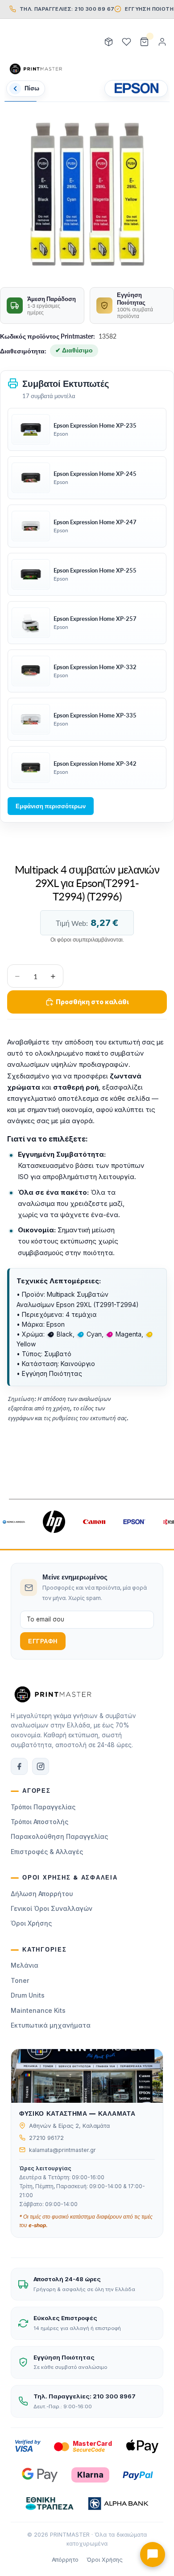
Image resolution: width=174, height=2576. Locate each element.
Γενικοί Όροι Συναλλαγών (52, 1908)
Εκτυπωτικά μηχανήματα (51, 2025)
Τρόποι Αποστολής (39, 1822)
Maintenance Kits (38, 2010)
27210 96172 (46, 2138)
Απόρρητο (65, 2560)
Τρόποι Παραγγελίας (43, 1807)
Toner (20, 1980)
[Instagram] (41, 1766)
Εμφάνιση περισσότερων (51, 806)
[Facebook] (19, 1766)
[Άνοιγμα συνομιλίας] (153, 2555)
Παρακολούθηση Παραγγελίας (59, 1836)
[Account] (162, 42)
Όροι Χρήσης (31, 1923)
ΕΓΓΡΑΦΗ (43, 1641)
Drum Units (28, 1995)
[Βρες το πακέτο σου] (108, 42)
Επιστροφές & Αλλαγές (47, 1852)
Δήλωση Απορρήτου (42, 1894)
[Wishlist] (126, 42)
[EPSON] (136, 89)
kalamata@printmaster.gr (62, 2150)
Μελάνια (25, 1965)
